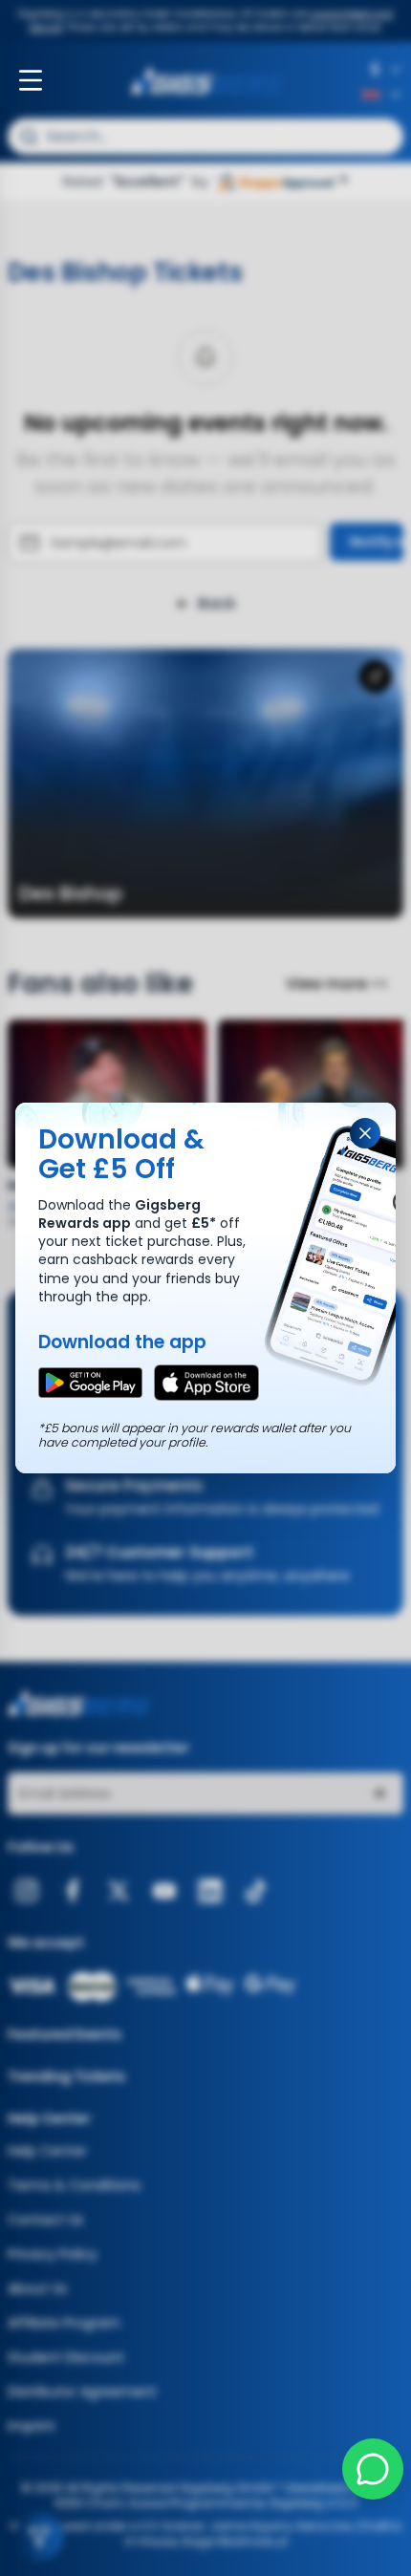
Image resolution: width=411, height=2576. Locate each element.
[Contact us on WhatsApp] (373, 2469)
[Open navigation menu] (31, 80)
